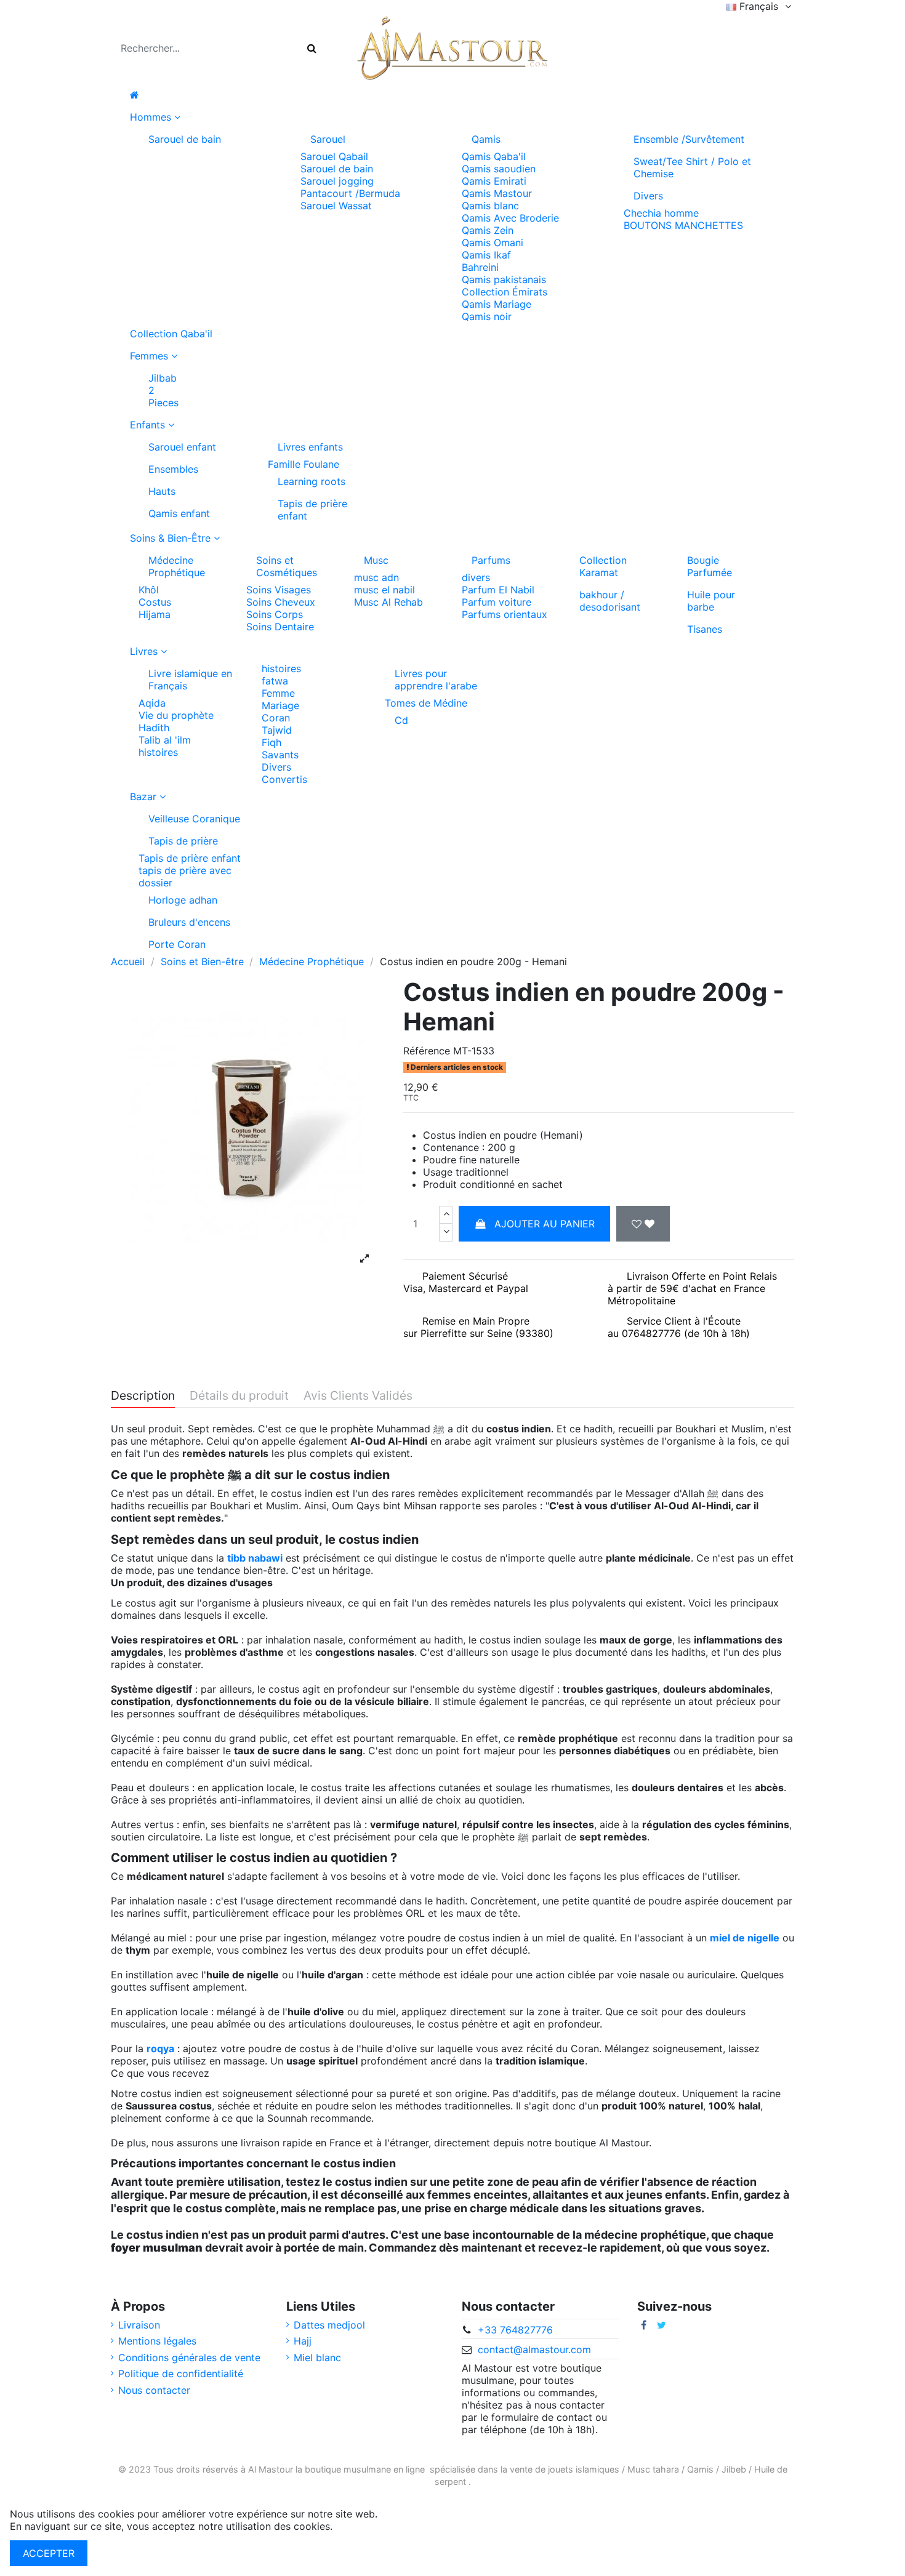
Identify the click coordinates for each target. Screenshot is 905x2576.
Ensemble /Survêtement (689, 139)
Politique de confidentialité (181, 2373)
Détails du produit (239, 1396)
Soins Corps (275, 614)
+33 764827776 (515, 2330)
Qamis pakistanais (504, 279)
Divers (648, 196)
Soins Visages (279, 590)
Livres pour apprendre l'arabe (436, 680)
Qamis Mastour (497, 193)
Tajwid (277, 730)
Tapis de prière (183, 841)
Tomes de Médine (426, 703)
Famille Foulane (304, 464)
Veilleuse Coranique (194, 819)
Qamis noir (487, 316)
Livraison (139, 2325)
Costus (155, 602)
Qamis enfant (179, 513)
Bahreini (480, 267)
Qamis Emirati (494, 181)
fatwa (275, 681)
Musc (376, 560)
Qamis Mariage (497, 304)
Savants (280, 755)
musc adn (376, 577)
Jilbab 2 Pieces (163, 390)
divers (476, 577)
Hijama (155, 614)
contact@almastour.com (534, 2349)
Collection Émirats (505, 292)
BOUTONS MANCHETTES (683, 225)
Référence (427, 1051)
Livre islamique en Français (190, 680)
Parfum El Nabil (498, 590)
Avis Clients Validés (358, 1396)
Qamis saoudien (499, 169)
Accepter (49, 2553)
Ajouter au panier (545, 1224)
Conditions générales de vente (189, 2357)
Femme (278, 693)
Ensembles (173, 469)
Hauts (162, 491)
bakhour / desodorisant (610, 601)
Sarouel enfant (182, 447)
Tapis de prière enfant (312, 510)
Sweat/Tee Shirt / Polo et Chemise (692, 167)
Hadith (154, 728)
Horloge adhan (183, 900)
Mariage (280, 705)
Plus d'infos (362, 2526)
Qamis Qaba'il (494, 156)
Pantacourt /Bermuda (350, 193)
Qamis (486, 139)
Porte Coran (177, 944)
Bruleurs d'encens (189, 922)
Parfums (491, 560)
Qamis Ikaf (486, 255)
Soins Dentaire (280, 627)
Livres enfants (310, 447)
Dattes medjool (329, 2325)
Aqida (152, 703)
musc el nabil (384, 590)
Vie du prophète (176, 715)
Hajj (303, 2341)
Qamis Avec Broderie (510, 218)
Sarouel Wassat (336, 206)
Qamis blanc (490, 206)
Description (143, 1396)
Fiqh (271, 742)
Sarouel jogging (337, 181)
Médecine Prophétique (177, 566)
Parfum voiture (497, 602)
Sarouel (328, 139)
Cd (401, 720)
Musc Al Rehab (388, 602)
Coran (276, 718)
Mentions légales (157, 2341)
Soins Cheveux (281, 602)
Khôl (149, 590)
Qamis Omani (493, 243)
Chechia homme (661, 213)
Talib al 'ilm (165, 740)
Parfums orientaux (505, 614)
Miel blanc (317, 2357)
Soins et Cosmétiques (287, 566)
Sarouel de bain (185, 139)
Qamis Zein (488, 230)
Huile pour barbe (711, 601)
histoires (158, 752)
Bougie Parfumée (710, 566)
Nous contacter (154, 2390)
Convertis (284, 779)
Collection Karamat (603, 566)
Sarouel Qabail (334, 156)
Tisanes (705, 629)
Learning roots (312, 481)
